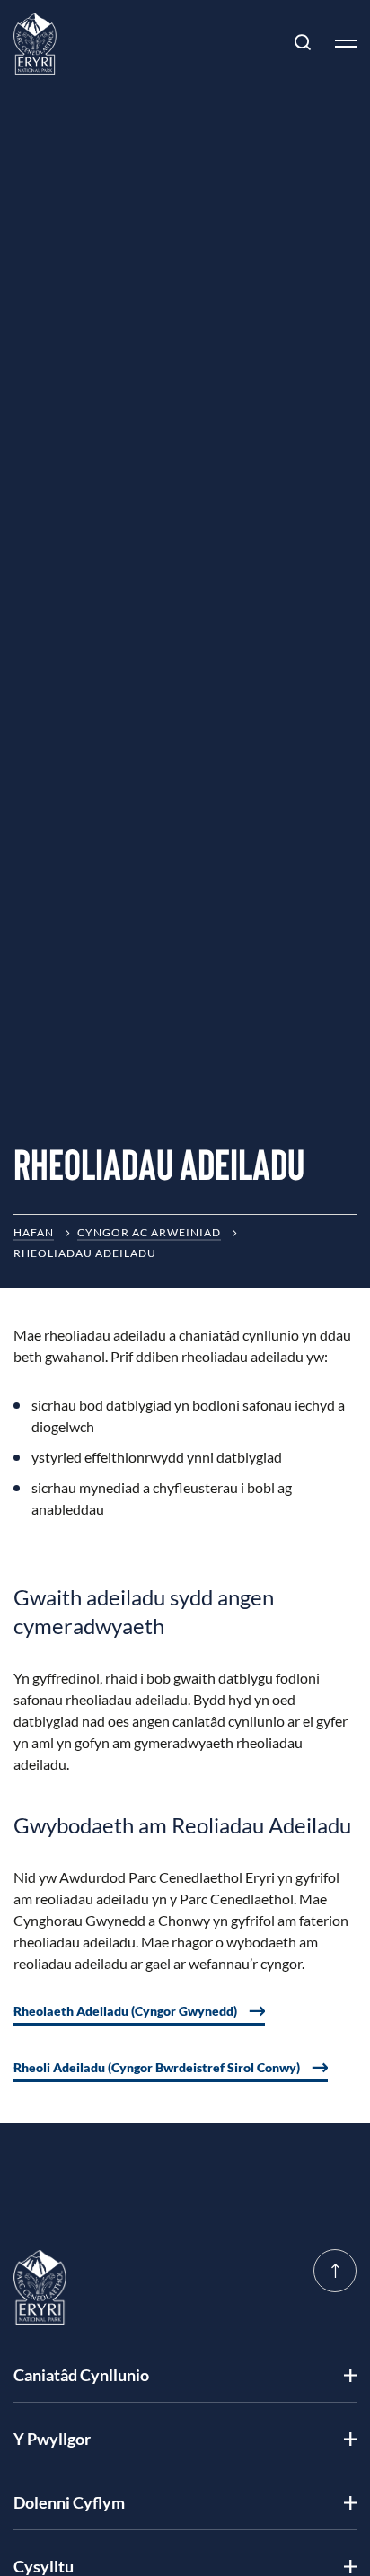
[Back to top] (335, 2271)
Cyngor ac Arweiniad (149, 1232)
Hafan (34, 1232)
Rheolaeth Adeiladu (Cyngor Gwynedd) (125, 2011)
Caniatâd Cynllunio (81, 2375)
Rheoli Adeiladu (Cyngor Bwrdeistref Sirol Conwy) (157, 2067)
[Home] (35, 44)
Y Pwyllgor (52, 2439)
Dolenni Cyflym (69, 2502)
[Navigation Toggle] (339, 43)
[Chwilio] (303, 43)
